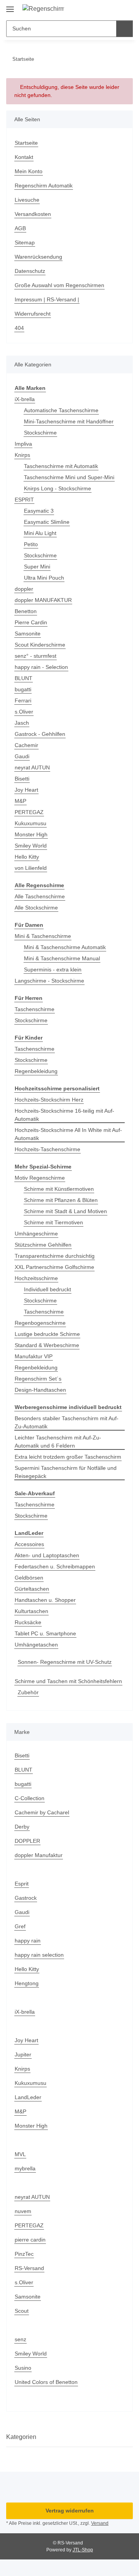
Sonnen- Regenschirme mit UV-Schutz (65, 1662)
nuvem (23, 2211)
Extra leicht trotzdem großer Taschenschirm (68, 1457)
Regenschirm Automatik (44, 186)
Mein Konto (29, 171)
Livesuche (27, 200)
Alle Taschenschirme (40, 896)
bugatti (23, 689)
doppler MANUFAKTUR (43, 600)
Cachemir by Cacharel (42, 1812)
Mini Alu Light (40, 533)
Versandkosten (33, 214)
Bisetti (22, 779)
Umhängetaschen (36, 1645)
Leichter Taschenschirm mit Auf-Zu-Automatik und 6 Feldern (58, 1442)
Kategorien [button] (21, 2437)
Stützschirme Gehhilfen (43, 1245)
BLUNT (24, 678)
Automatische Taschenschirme (61, 410)
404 (19, 328)
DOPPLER (27, 1841)
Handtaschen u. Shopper (45, 1600)
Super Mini (37, 567)
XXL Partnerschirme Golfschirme (54, 1267)
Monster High (31, 834)
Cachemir (26, 745)
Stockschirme (40, 433)
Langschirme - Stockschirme (49, 981)
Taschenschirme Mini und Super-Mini (69, 477)
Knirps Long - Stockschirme (58, 488)
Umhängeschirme (36, 1234)
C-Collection (30, 1798)
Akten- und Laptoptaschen (47, 1555)
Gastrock (26, 1898)
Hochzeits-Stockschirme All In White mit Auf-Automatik (68, 1134)
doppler (24, 589)
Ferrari (23, 700)
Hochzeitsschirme (36, 1278)
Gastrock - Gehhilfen (40, 734)
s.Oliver (24, 712)
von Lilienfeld (31, 868)
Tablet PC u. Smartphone (45, 1633)
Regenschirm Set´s (38, 1379)
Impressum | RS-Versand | (47, 299)
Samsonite (28, 634)
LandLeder (28, 2097)
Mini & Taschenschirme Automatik (65, 947)
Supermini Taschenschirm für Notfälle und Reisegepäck (66, 1472)
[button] (102, 8)
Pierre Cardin (31, 622)
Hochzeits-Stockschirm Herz (49, 1100)
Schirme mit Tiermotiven (53, 1222)
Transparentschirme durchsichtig (55, 1256)
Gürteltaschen (32, 1589)
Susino (23, 2368)
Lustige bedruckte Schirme (47, 1334)
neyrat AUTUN (32, 767)
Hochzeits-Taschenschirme (47, 1149)
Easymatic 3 (39, 511)
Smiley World (31, 846)
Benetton (26, 611)
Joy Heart (26, 790)
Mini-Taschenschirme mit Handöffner (69, 421)
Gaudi (22, 756)
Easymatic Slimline (47, 522)
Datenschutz (30, 271)
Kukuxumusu (31, 823)
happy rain (28, 1941)
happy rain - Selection (41, 667)
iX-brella (25, 399)
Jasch (22, 723)
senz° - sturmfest (36, 656)
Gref (20, 1926)
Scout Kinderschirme (40, 645)
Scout (22, 2311)
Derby (22, 1827)
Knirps (22, 455)
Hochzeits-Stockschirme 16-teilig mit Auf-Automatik (64, 1115)
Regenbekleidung (36, 1071)
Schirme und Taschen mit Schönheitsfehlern (68, 1681)
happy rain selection (39, 1955)
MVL (20, 2154)
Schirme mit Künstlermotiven (59, 1189)
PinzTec (24, 2254)
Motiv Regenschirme (40, 1178)
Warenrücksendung (38, 257)
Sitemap (25, 242)
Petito (31, 544)
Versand (100, 2523)
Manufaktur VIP (34, 1356)
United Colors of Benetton (46, 2382)
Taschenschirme (35, 1009)
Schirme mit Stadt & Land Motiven (65, 1211)
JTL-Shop (83, 2550)
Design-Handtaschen (40, 1390)
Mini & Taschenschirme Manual (62, 958)
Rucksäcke (28, 1622)
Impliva (23, 444)
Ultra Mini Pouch (44, 578)
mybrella (25, 2168)
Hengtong (27, 1983)
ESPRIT (24, 500)
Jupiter (23, 2054)
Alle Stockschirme (36, 908)
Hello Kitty (27, 857)
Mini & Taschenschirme (43, 936)
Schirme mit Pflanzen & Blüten (61, 1200)
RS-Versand (29, 2268)
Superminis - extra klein (53, 970)
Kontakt (24, 157)
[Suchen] (125, 29)
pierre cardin (30, 2240)
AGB (20, 228)
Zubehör (28, 1692)
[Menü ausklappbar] (10, 6)
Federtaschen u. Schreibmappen (55, 1566)
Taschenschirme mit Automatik (61, 466)
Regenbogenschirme (40, 1323)
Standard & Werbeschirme (47, 1345)
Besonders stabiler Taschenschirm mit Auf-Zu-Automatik (67, 1422)
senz (20, 2339)
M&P (20, 801)
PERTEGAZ (29, 812)
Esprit (22, 1884)
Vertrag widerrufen (70, 2511)
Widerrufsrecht (33, 314)
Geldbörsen (29, 1578)
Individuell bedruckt (47, 1289)
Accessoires (29, 1544)
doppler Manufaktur (39, 1855)
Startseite (26, 143)
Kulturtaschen (31, 1611)
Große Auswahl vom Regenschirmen (59, 285)
